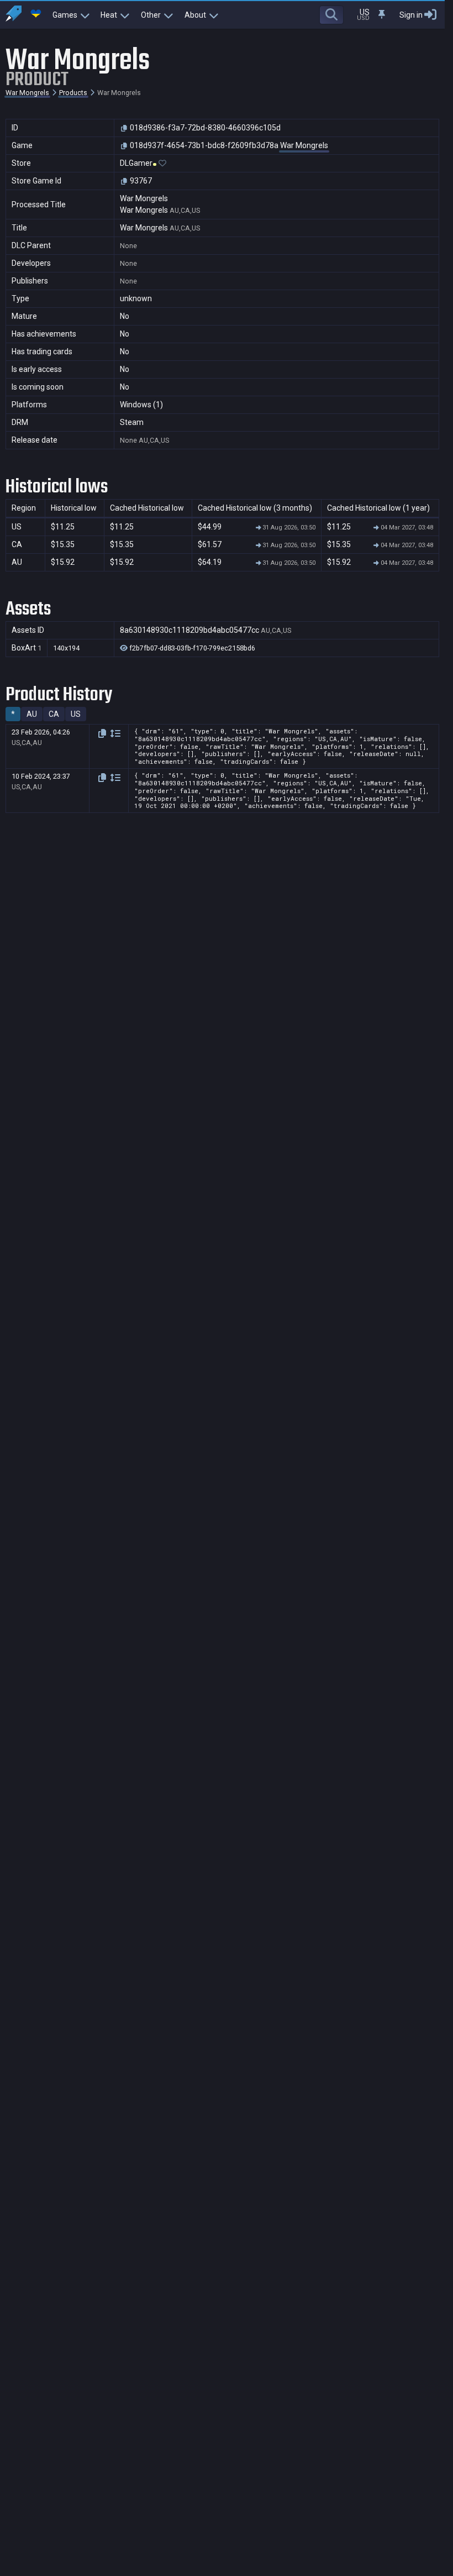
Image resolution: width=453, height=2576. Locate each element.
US (76, 714)
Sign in (411, 15)
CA (54, 714)
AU (32, 714)
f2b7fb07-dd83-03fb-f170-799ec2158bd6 (191, 648)
